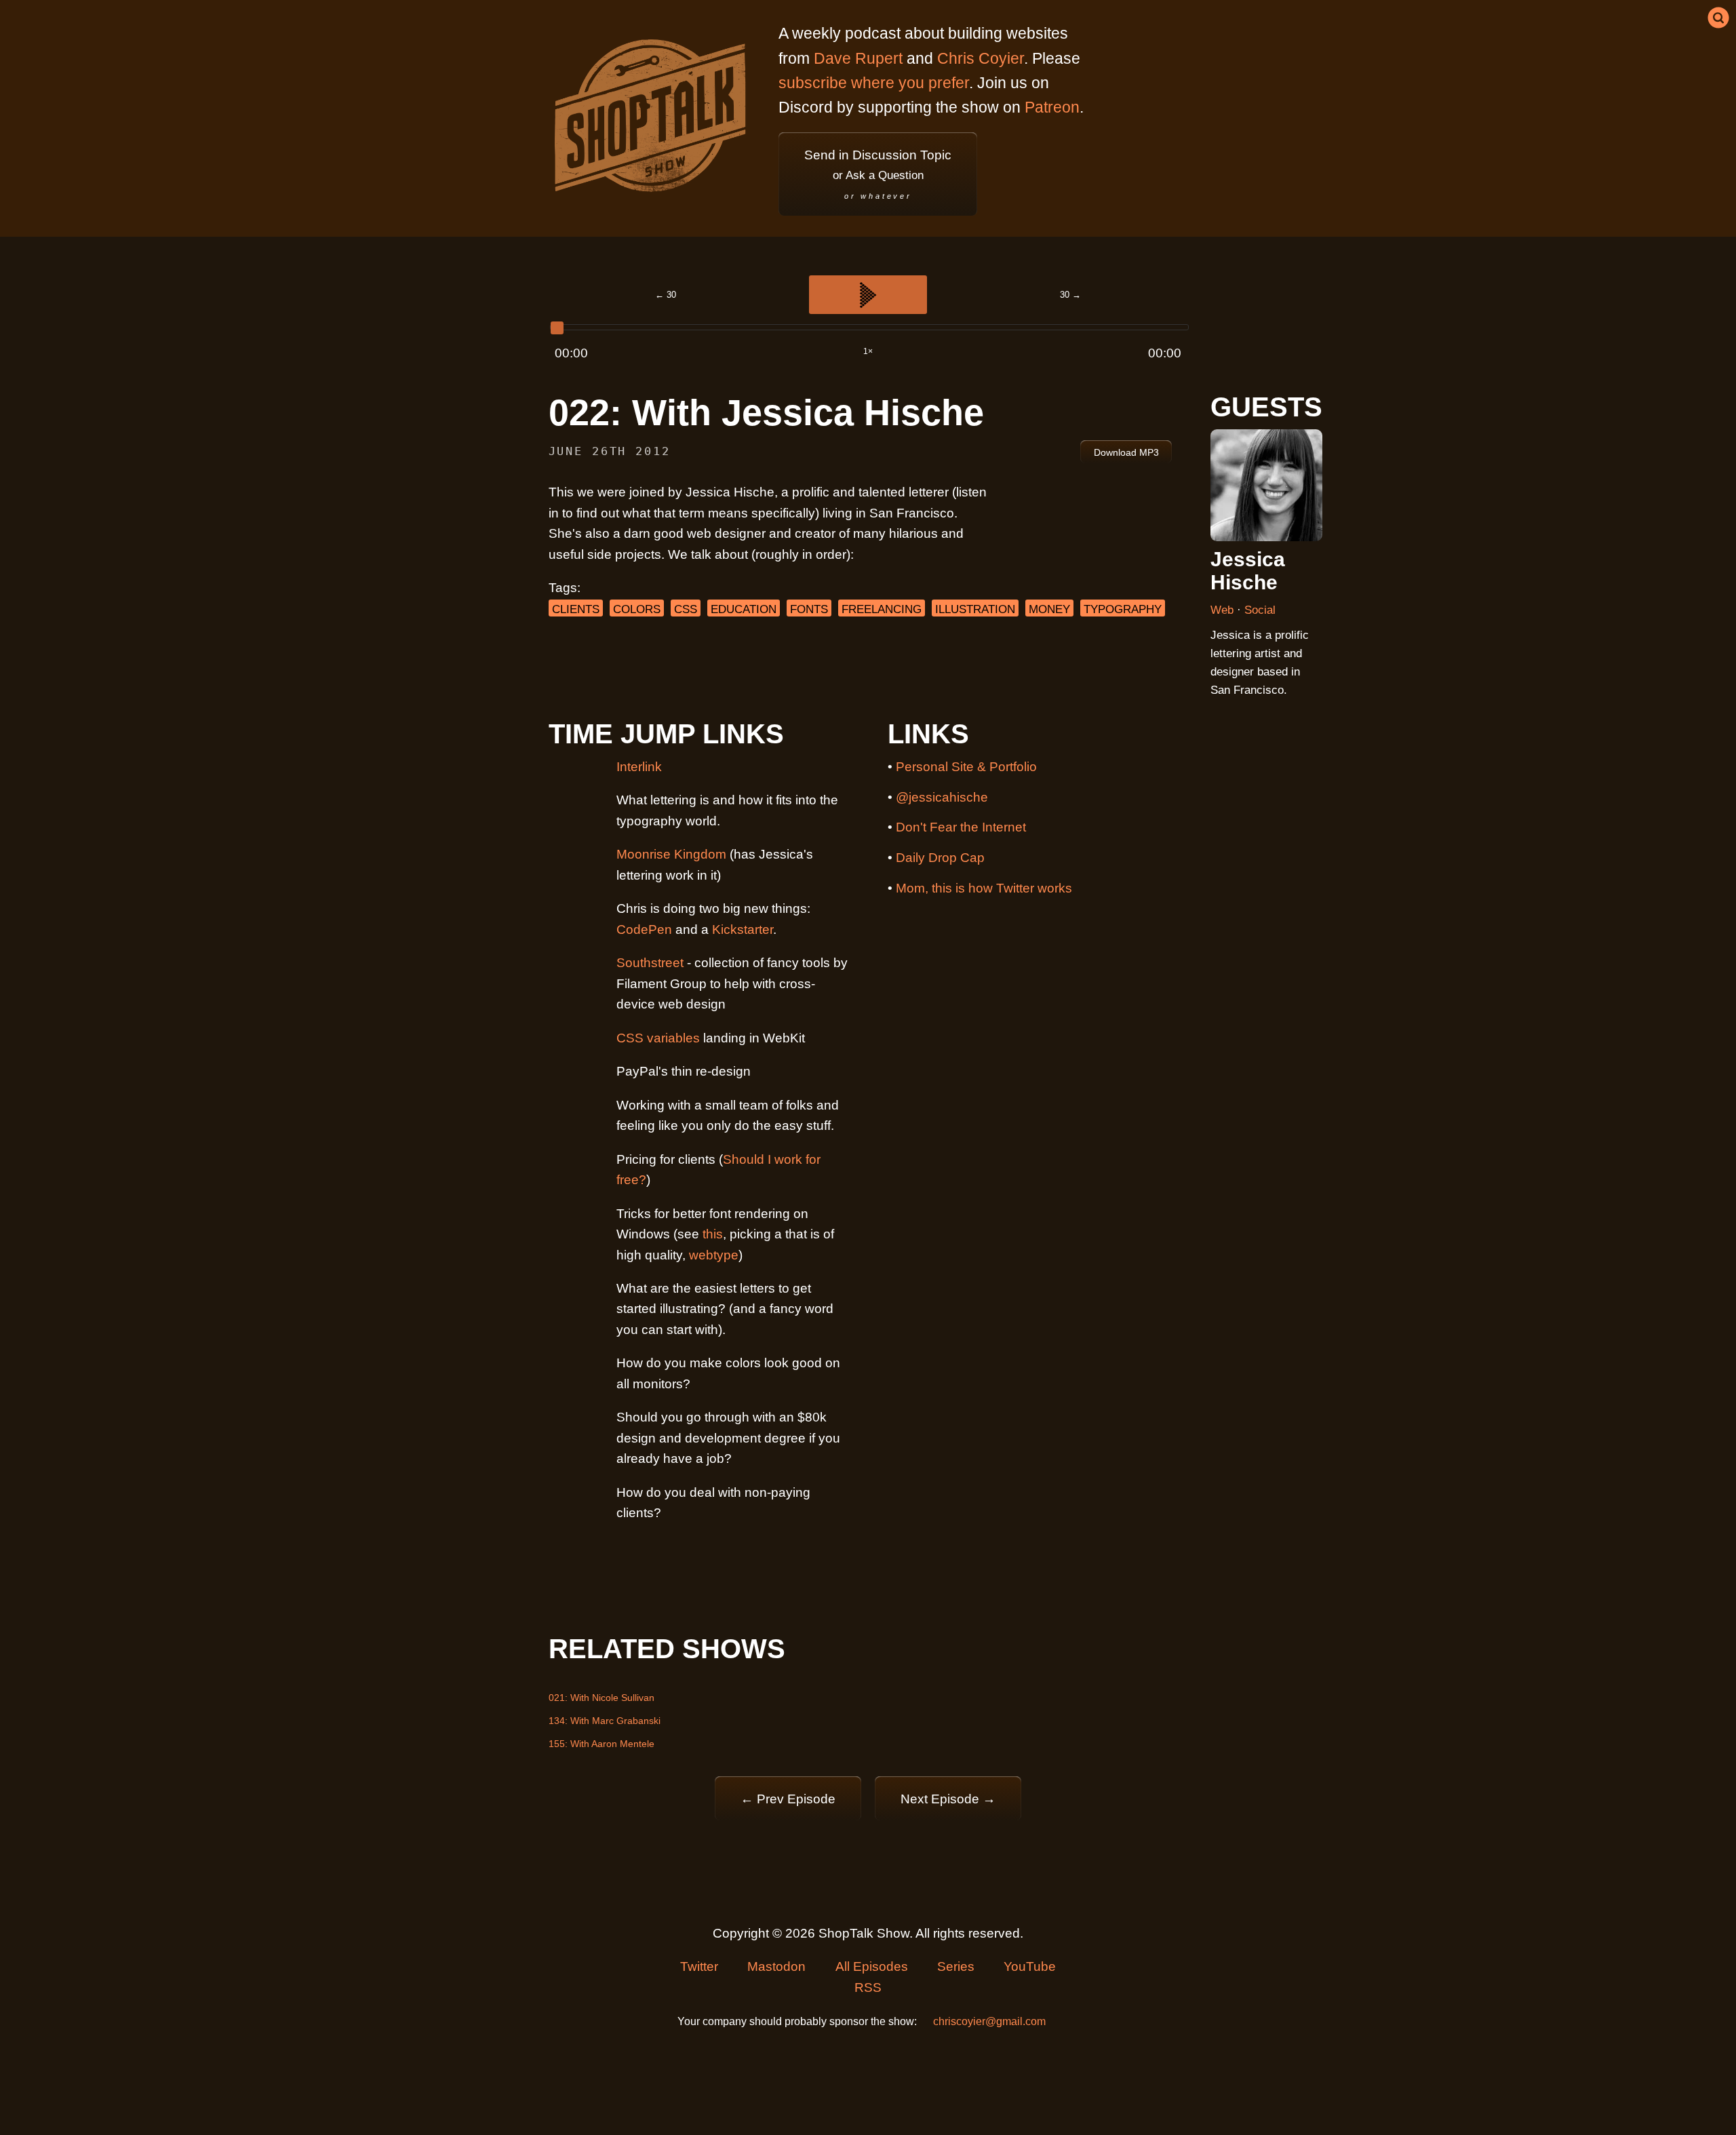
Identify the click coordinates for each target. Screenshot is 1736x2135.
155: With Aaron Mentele (601, 1744)
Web (1224, 610)
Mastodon (776, 1966)
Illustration (975, 609)
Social (1260, 610)
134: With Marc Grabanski (605, 1721)
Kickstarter (743, 929)
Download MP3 (1126, 452)
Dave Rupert (858, 58)
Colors (637, 609)
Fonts (809, 609)
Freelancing (882, 609)
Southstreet (650, 963)
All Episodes (872, 1966)
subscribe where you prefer (874, 83)
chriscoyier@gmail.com (989, 2021)
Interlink (639, 767)
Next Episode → (948, 1799)
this (713, 1234)
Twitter (699, 1966)
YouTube (1030, 1966)
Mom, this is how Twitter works (984, 888)
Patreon (1052, 107)
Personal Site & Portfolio (966, 767)
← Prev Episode (788, 1799)
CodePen (644, 929)
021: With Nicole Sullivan (601, 1698)
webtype (714, 1255)
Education (744, 609)
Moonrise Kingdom (671, 854)
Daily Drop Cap (940, 858)
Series (956, 1966)
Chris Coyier (981, 58)
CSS (686, 609)
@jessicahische (942, 797)
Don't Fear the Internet (961, 827)
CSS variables (658, 1038)
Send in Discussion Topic (878, 174)
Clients (576, 609)
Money (1049, 609)
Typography (1123, 609)
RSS (868, 1987)
